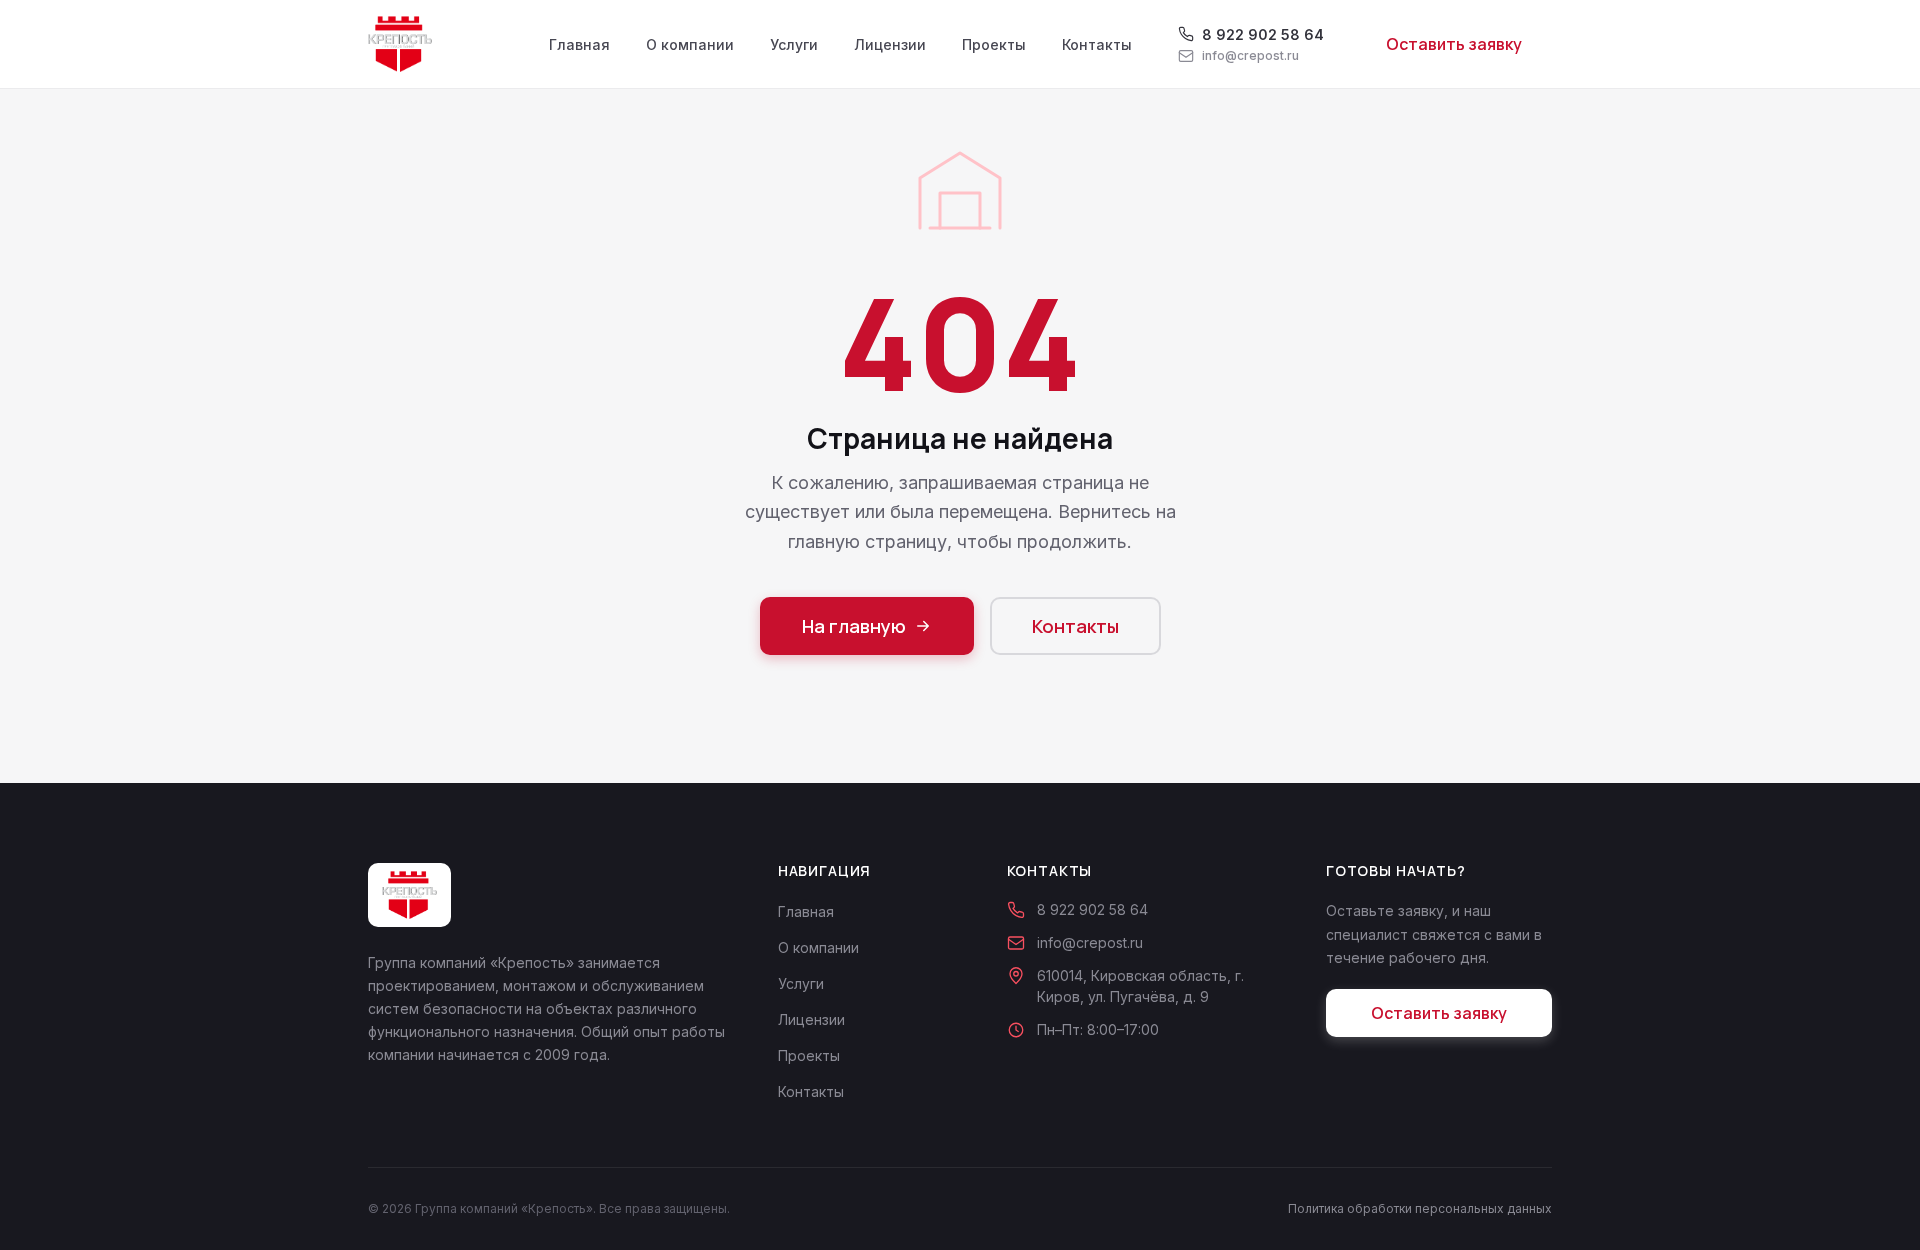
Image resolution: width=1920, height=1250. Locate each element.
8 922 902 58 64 (1092, 909)
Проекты (994, 44)
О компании (690, 44)
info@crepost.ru (1090, 942)
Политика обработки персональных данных (1420, 1208)
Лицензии (890, 44)
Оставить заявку (1454, 44)
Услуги (794, 44)
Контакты (1097, 44)
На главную (854, 626)
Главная (579, 44)
